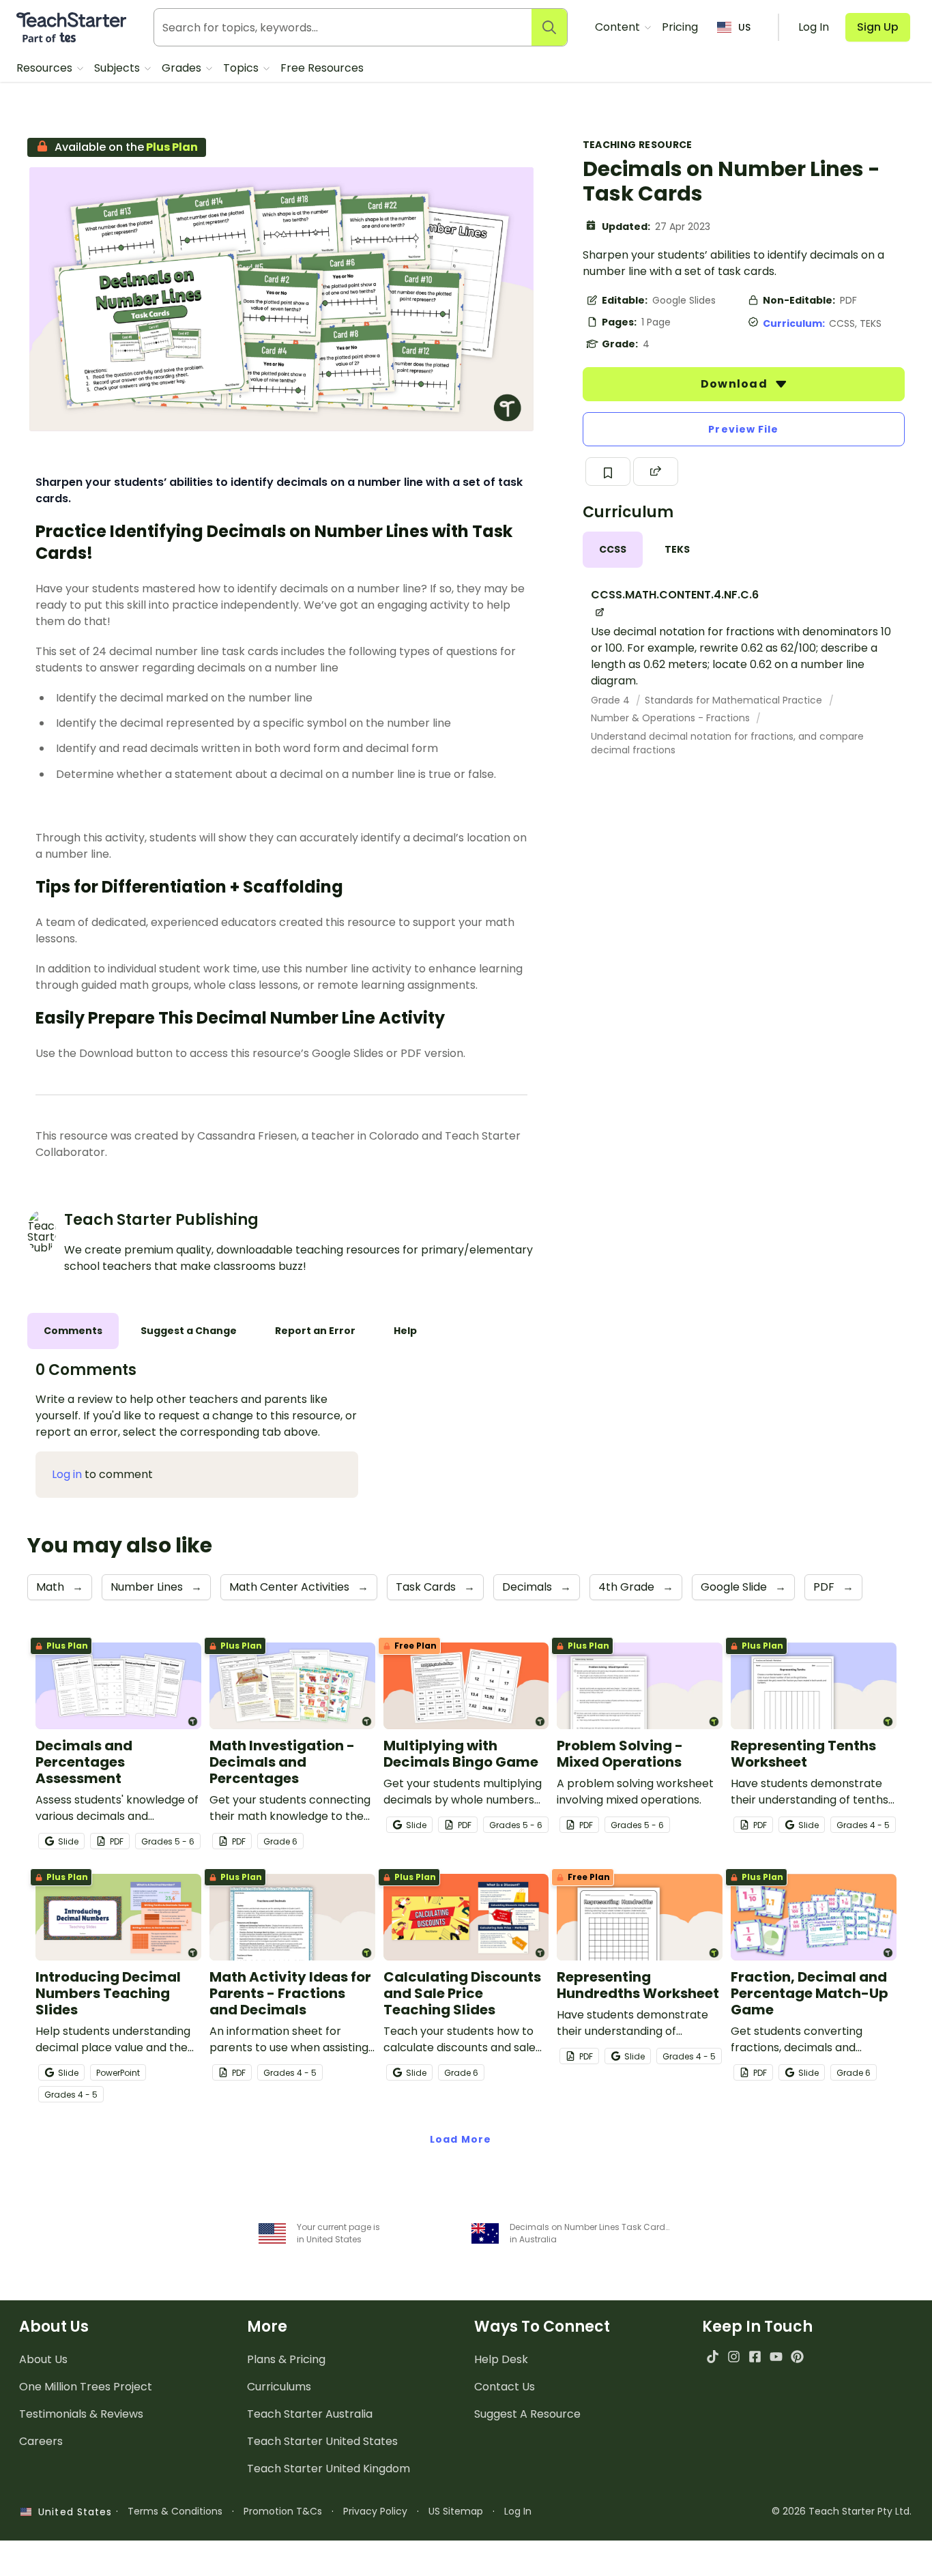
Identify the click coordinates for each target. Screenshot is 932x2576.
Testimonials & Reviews (81, 2414)
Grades (183, 68)
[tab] (613, 550)
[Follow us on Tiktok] (713, 2357)
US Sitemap (456, 2511)
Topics (242, 68)
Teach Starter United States (322, 2441)
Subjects (118, 68)
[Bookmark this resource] (608, 472)
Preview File (743, 429)
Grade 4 (612, 700)
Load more (461, 2139)
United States (72, 2512)
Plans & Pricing (286, 2359)
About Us (43, 2359)
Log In (518, 2511)
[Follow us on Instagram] (734, 2357)
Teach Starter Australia (310, 2414)
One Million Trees (86, 2387)
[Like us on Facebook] (755, 2357)
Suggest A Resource (527, 2414)
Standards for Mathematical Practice (735, 700)
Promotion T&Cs (283, 2511)
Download (736, 384)
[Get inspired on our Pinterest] (797, 2357)
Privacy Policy (375, 2511)
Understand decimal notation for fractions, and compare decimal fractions (727, 743)
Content (619, 27)
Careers (41, 2441)
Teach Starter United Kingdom (329, 2469)
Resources (46, 68)
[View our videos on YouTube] (776, 2357)
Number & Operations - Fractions (672, 718)
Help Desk (501, 2359)
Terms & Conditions (175, 2511)
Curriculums (279, 2387)
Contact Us (505, 2387)
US (744, 27)
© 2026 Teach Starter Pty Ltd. (842, 2511)
